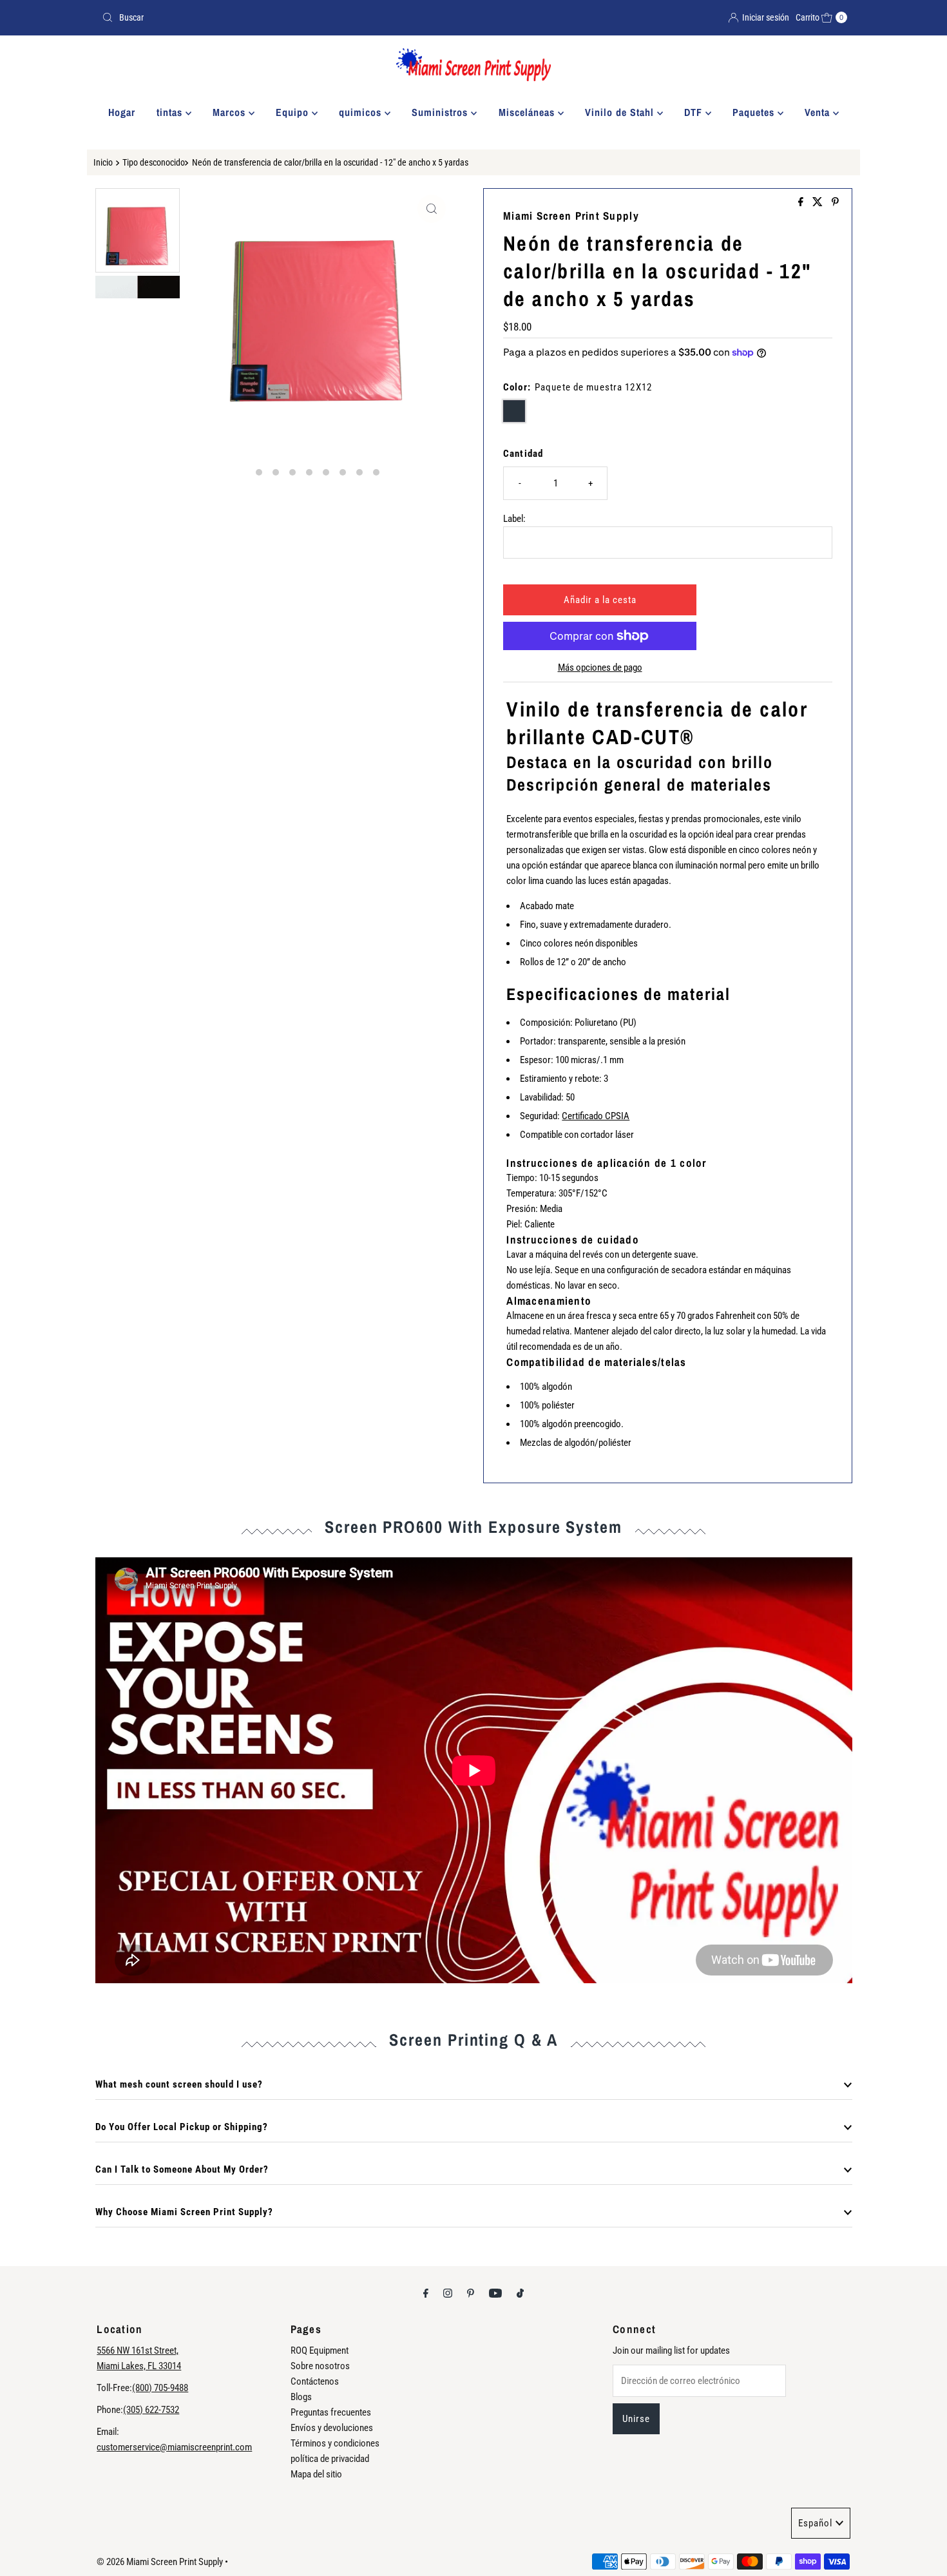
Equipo (294, 112)
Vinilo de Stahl (621, 112)
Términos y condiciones (335, 2443)
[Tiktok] (520, 2293)
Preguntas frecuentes (331, 2412)
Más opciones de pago (600, 668)
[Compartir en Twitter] (819, 203)
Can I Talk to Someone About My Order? (182, 2169)
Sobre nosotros (320, 2366)
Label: (514, 519)
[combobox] (282, 17)
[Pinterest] (471, 2293)
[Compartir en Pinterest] (835, 203)
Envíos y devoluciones (332, 2428)
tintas (171, 112)
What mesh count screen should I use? (179, 2084)
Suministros (441, 112)
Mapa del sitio (316, 2474)
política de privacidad (330, 2459)
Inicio (103, 162)
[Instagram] (448, 2293)
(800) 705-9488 (160, 2388)
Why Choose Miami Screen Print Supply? (184, 2212)
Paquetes (755, 112)
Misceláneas (528, 112)
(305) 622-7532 (151, 2410)
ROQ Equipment (320, 2350)
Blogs (301, 2397)
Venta (819, 112)
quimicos (362, 112)
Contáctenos (315, 2381)
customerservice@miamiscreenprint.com (174, 2447)
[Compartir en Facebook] (802, 203)
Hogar (122, 112)
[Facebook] (426, 2293)
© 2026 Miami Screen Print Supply (160, 2562)
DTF (695, 112)
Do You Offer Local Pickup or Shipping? (182, 2127)
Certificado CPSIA (596, 1116)
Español (815, 2523)
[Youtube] (495, 2293)
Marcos (231, 112)
